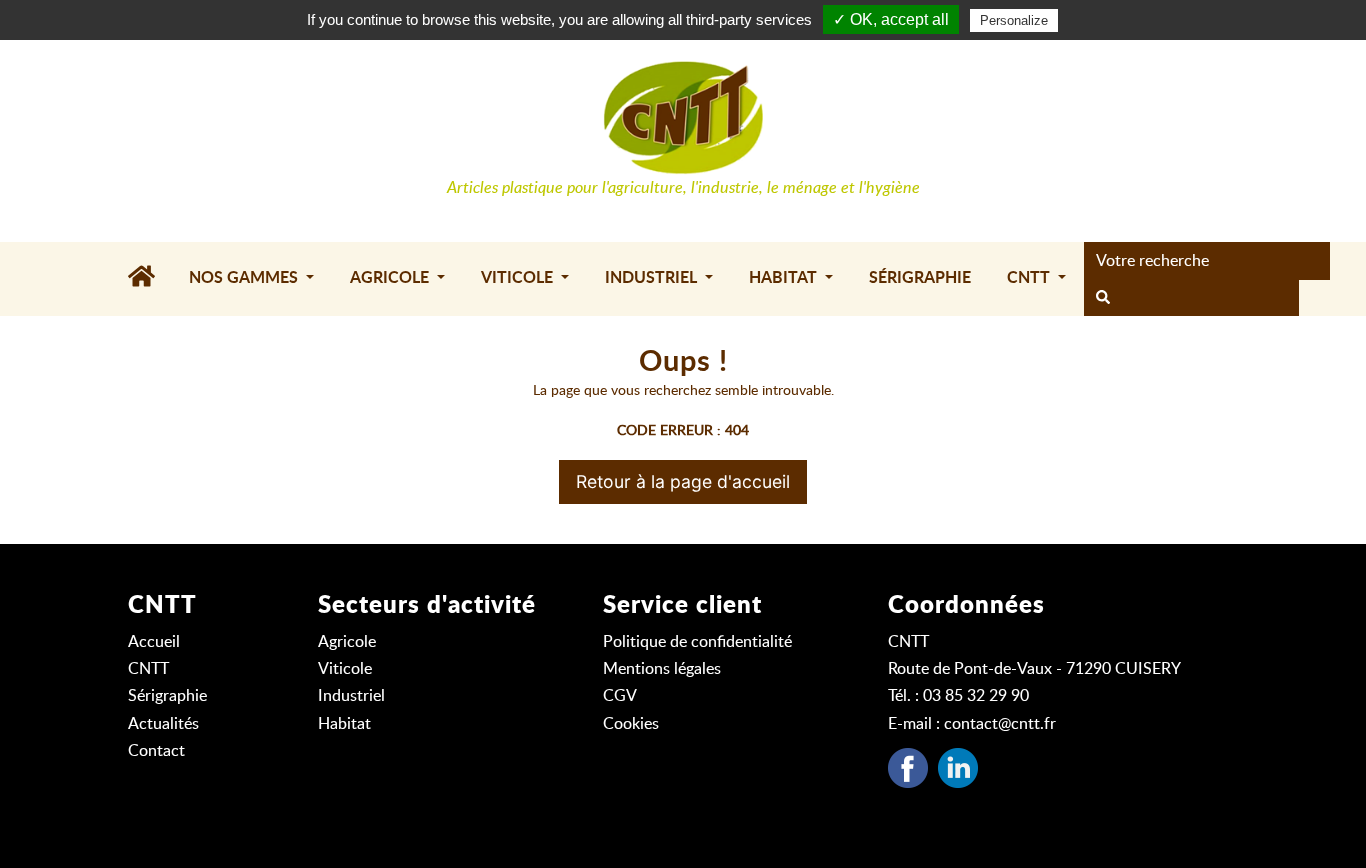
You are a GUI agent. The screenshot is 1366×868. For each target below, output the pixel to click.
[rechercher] (1103, 298)
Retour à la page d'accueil (683, 481)
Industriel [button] (653, 278)
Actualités (163, 724)
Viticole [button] (519, 278)
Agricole (347, 642)
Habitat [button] (785, 278)
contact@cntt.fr (1000, 724)
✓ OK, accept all (891, 19)
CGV (620, 696)
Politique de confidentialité (697, 642)
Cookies (631, 724)
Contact (156, 751)
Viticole (345, 669)
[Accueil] (149, 279)
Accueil (154, 642)
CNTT (148, 669)
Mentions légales (662, 669)
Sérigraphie (920, 278)
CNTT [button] (1030, 278)
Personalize (1014, 20)
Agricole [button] (391, 278)
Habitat (344, 724)
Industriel (351, 696)
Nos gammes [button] (245, 278)
